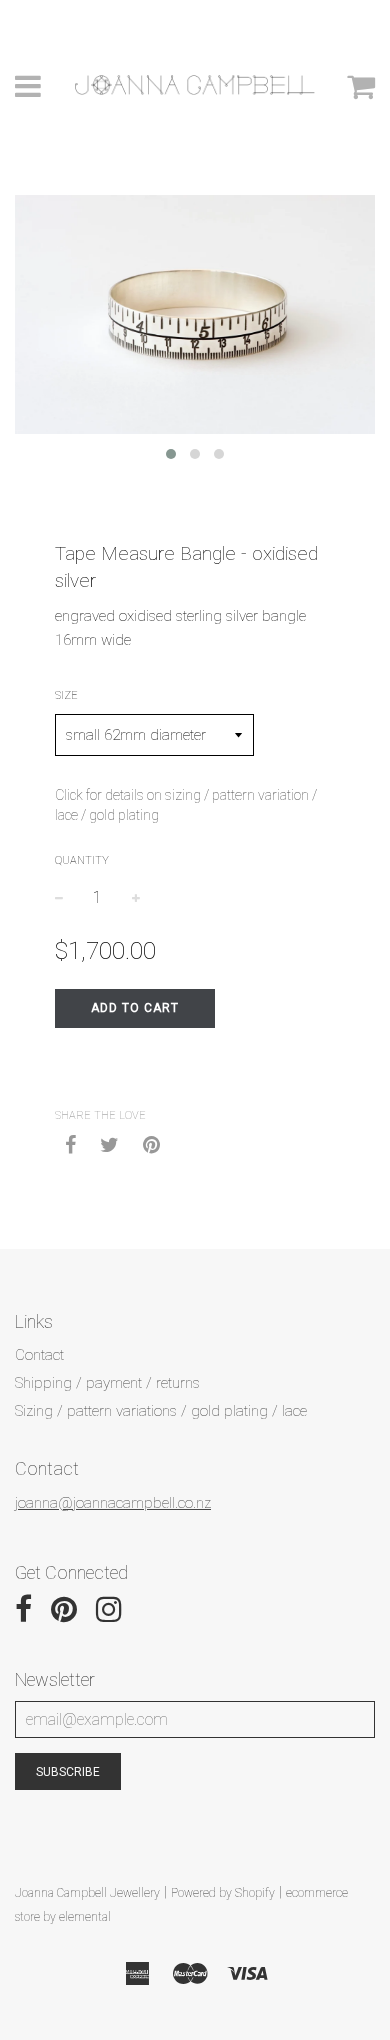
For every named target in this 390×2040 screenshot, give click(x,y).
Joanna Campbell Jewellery (87, 1893)
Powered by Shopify (223, 1893)
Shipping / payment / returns (107, 1383)
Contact (39, 1355)
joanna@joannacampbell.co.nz (113, 1503)
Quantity (82, 860)
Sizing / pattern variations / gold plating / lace (161, 1411)
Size (66, 695)
